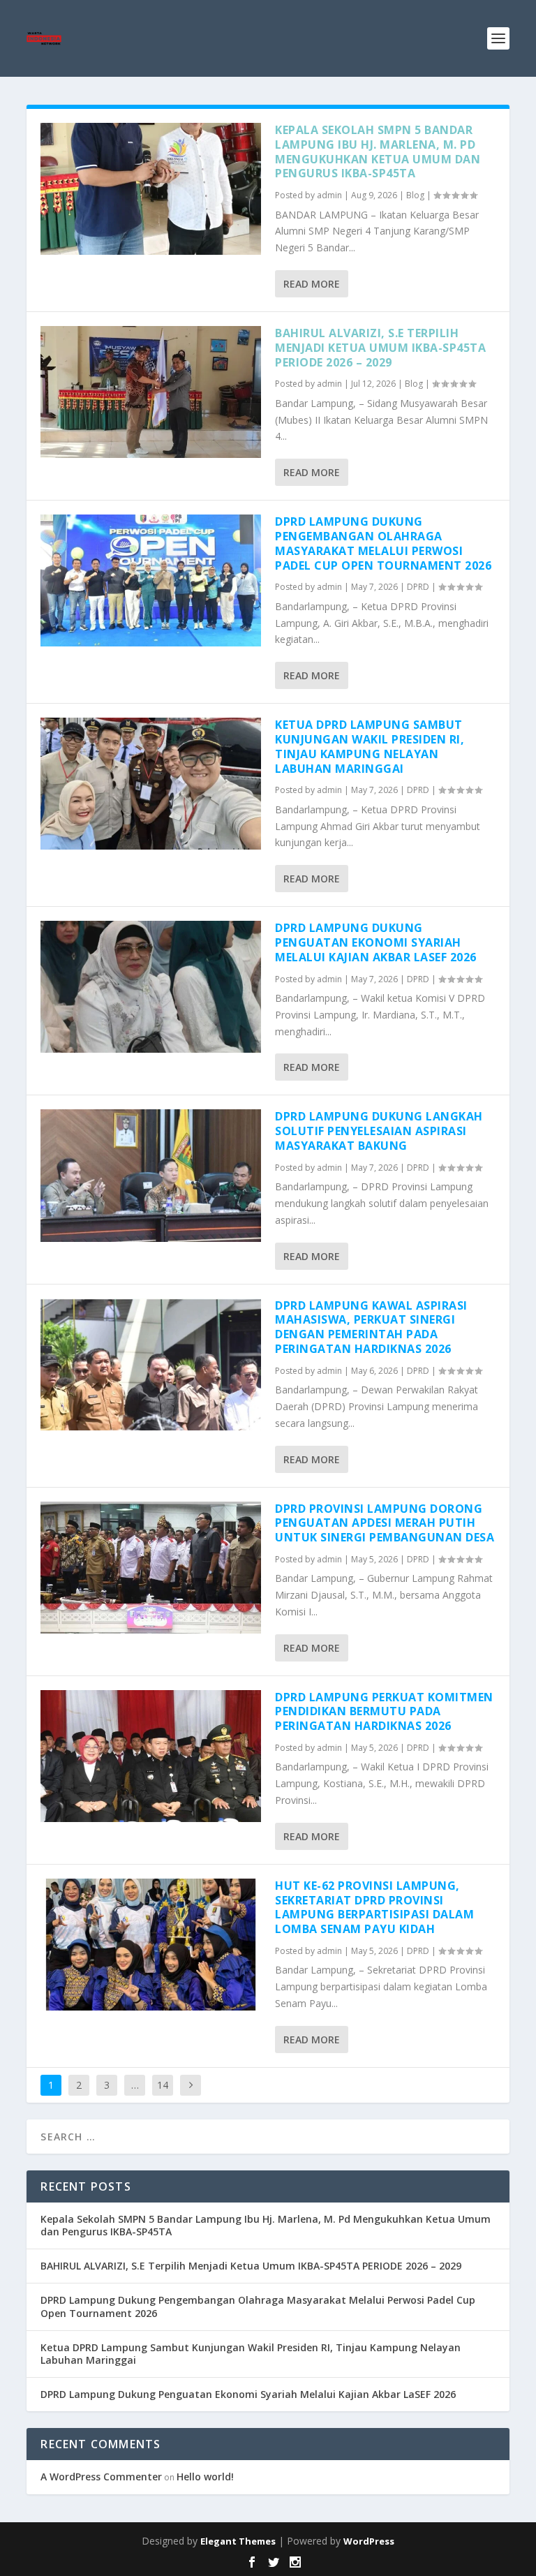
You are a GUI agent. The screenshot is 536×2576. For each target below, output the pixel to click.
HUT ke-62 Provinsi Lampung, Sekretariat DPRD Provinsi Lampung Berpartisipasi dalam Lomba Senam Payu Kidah (374, 1907)
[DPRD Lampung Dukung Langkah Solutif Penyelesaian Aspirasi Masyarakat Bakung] (151, 1175)
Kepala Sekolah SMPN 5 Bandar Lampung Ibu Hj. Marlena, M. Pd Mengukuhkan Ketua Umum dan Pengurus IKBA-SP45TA (378, 151)
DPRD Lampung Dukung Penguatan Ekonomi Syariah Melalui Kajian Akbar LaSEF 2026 (376, 942)
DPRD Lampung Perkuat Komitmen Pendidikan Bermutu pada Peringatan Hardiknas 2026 (384, 1712)
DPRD (418, 587)
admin (329, 195)
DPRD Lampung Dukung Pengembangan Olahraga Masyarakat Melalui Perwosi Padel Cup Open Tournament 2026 (383, 543)
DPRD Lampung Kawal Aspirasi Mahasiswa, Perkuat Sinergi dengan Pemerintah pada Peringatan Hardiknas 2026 (371, 1327)
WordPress (369, 2541)
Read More (312, 284)
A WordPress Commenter (101, 2477)
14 (163, 2085)
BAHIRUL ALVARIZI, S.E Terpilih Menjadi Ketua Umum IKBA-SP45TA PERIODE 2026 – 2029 (380, 348)
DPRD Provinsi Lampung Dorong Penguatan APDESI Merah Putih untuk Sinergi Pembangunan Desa (385, 1523)
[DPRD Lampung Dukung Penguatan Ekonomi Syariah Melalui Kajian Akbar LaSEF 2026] (151, 987)
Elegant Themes (238, 2541)
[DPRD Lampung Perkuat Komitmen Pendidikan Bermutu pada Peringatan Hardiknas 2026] (151, 1756)
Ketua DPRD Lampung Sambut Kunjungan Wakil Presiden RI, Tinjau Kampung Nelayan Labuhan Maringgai (370, 746)
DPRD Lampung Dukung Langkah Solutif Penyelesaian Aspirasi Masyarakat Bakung (379, 1131)
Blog (415, 195)
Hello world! (205, 2477)
